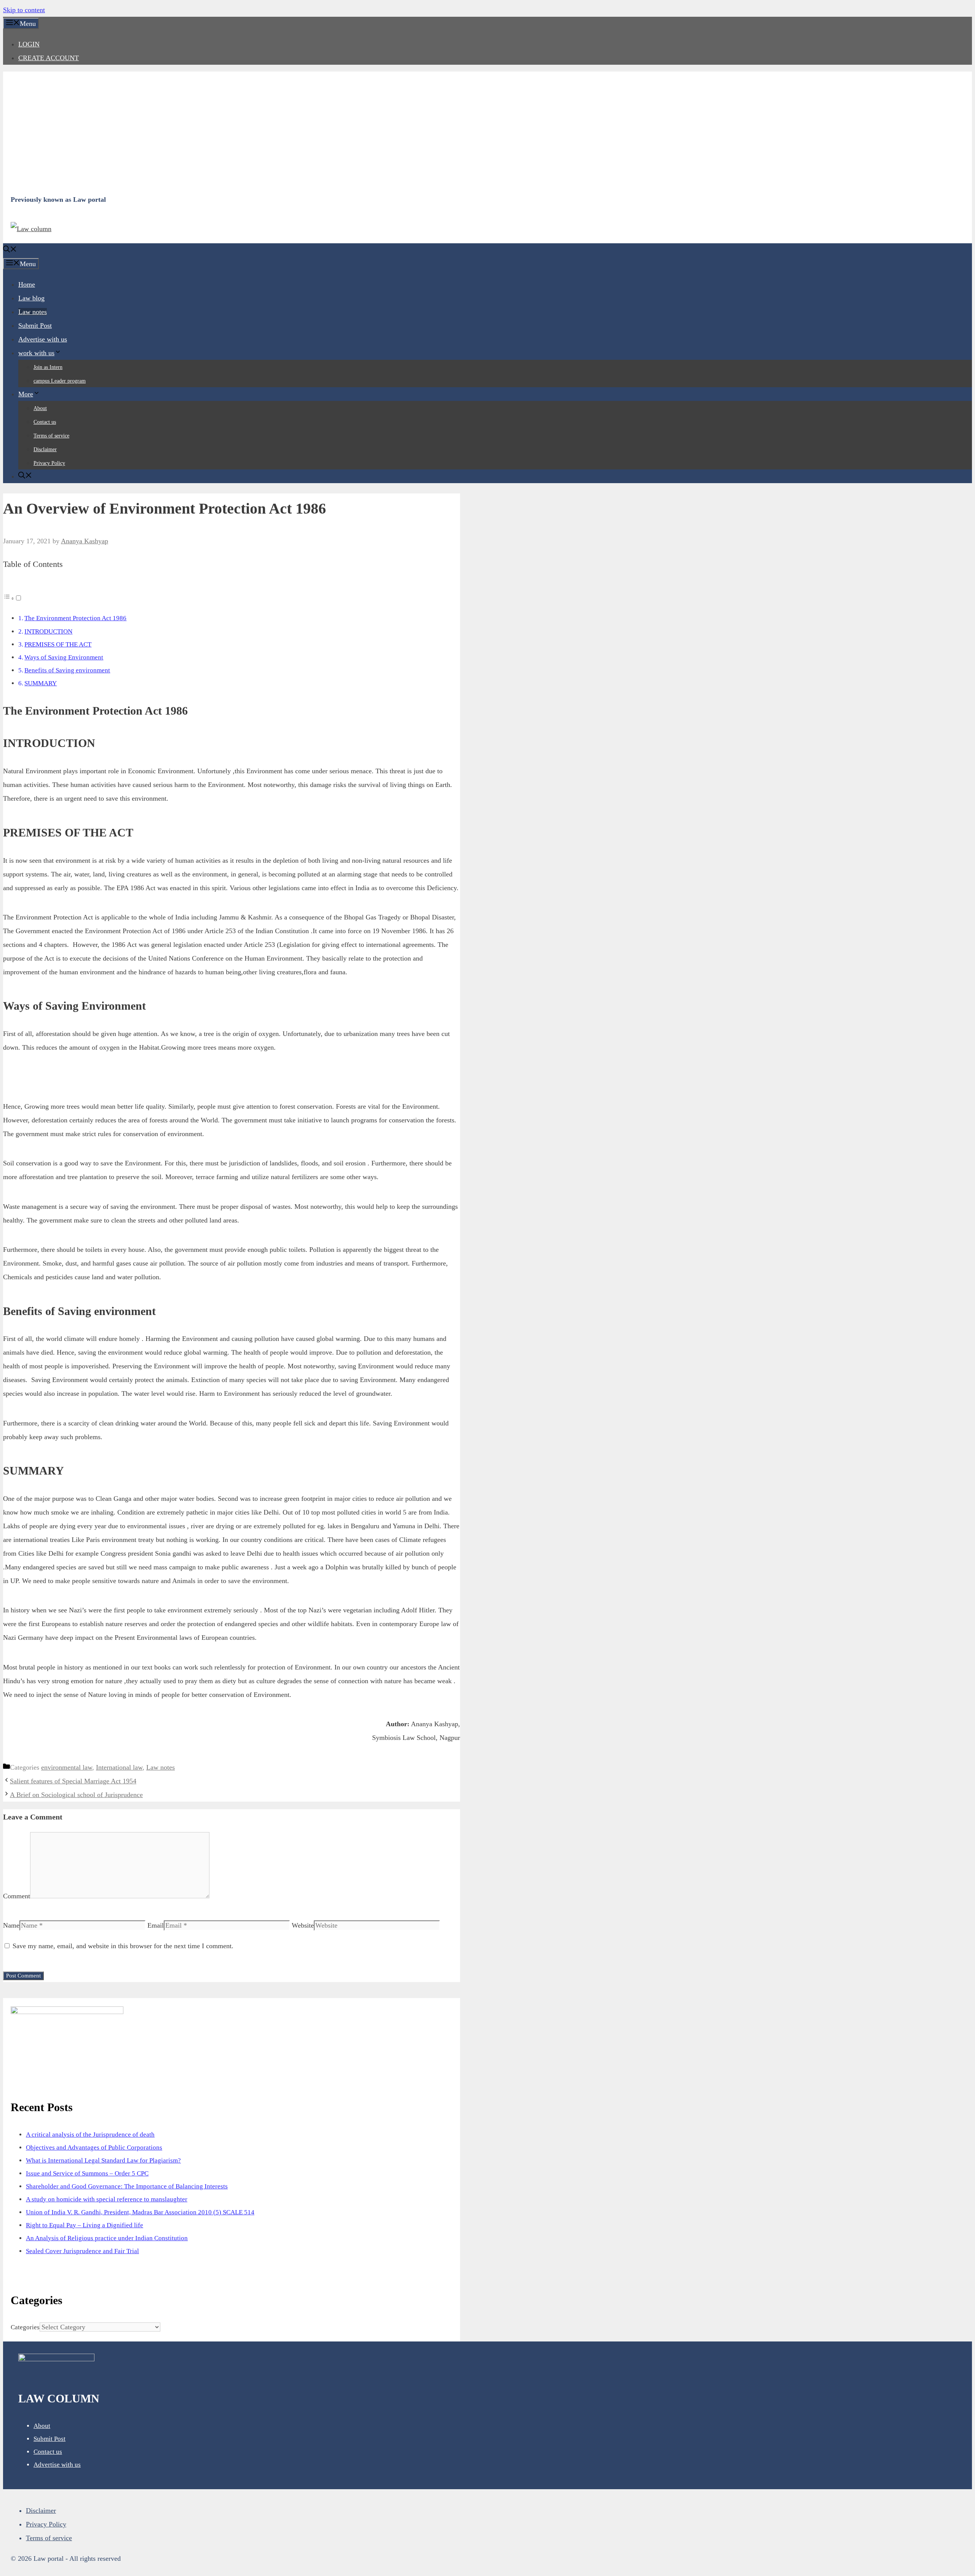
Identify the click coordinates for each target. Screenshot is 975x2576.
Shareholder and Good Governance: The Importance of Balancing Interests (127, 2186)
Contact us (45, 422)
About (40, 408)
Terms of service (51, 436)
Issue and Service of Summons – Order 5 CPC (87, 2173)
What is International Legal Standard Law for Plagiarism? (103, 2160)
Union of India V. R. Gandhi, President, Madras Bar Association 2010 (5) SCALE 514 (140, 2212)
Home (27, 284)
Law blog (31, 298)
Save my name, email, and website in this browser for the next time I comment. (123, 1946)
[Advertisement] (239, 132)
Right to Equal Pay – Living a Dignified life (85, 2225)
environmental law (67, 1767)
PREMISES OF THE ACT (58, 644)
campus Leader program (60, 381)
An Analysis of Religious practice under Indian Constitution (107, 2238)
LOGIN (29, 44)
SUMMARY (41, 683)
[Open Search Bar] (10, 250)
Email (156, 1925)
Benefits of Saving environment (67, 670)
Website (303, 1925)
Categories (25, 2327)
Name (11, 1925)
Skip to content (24, 10)
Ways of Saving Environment (64, 657)
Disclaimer (45, 449)
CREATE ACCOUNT (49, 58)
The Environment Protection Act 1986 (75, 618)
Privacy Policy (49, 463)
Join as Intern (48, 367)
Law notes (33, 312)
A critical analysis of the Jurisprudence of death (90, 2135)
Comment (17, 1896)
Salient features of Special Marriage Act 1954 (73, 1781)
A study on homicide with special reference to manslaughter (107, 2199)
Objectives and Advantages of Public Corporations (94, 2147)
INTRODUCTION (48, 631)
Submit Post (35, 326)
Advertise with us (43, 339)
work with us (36, 353)
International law (119, 1767)
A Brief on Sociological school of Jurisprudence (76, 1795)
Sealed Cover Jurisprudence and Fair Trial (82, 2251)
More (26, 394)
